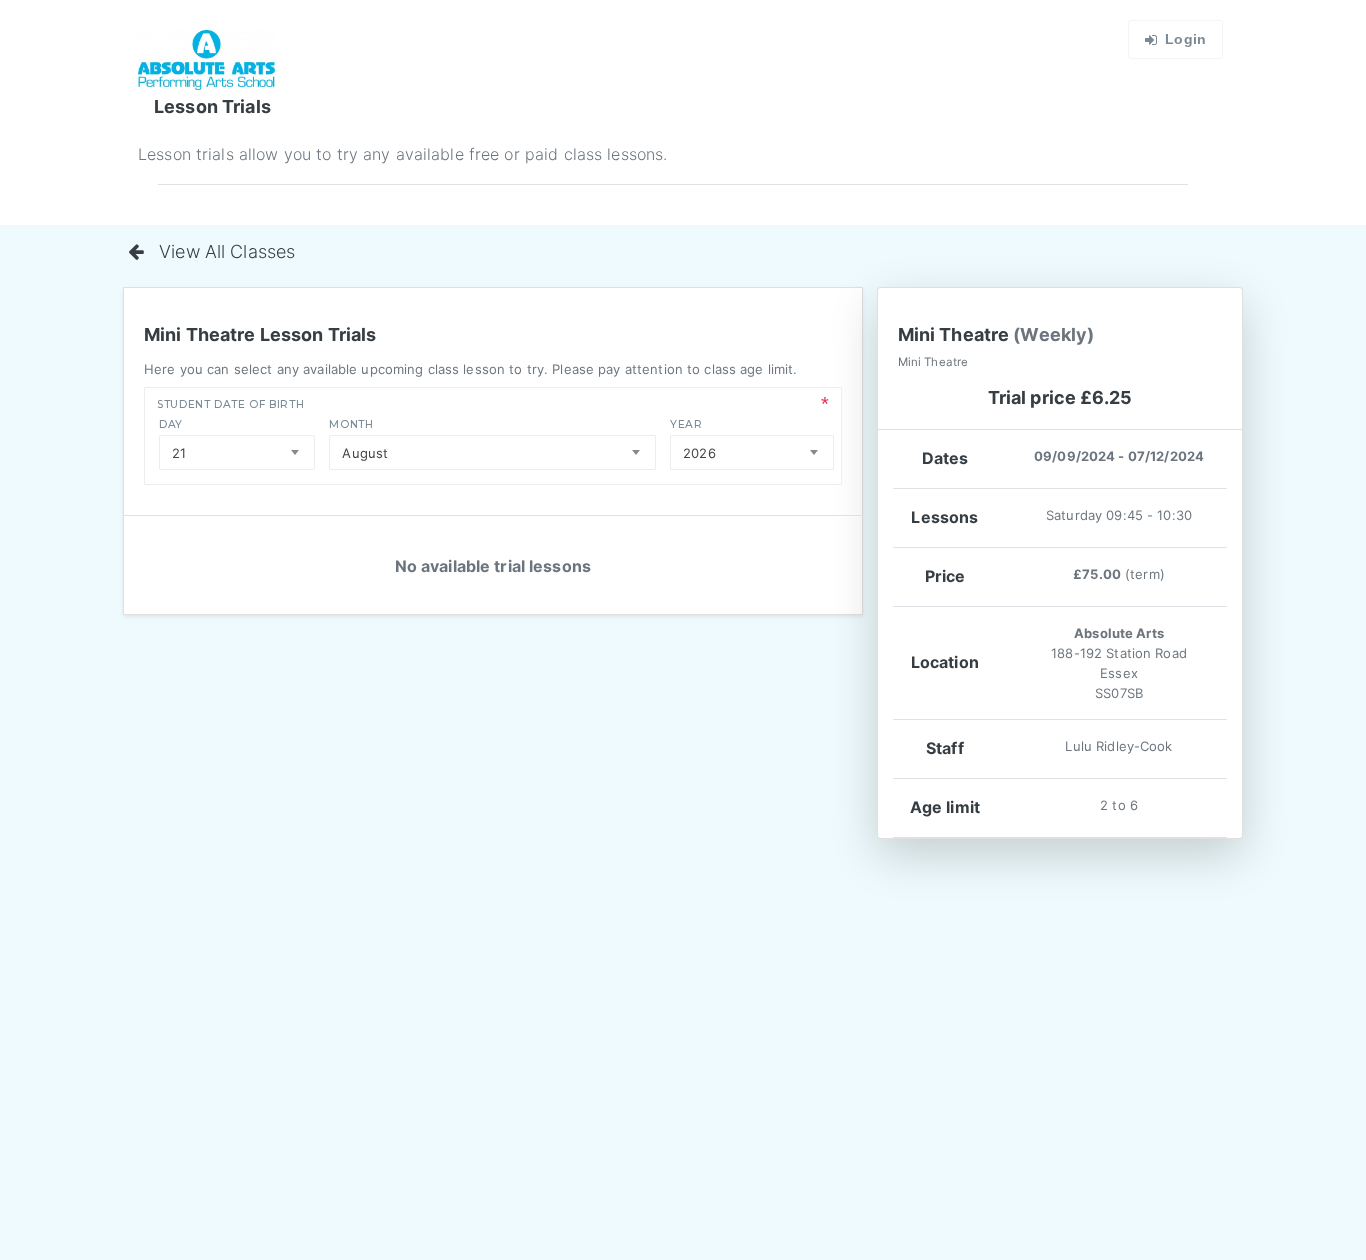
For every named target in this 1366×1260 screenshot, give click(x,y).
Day (171, 424)
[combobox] (237, 452)
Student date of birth (230, 404)
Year (686, 424)
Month (351, 424)
